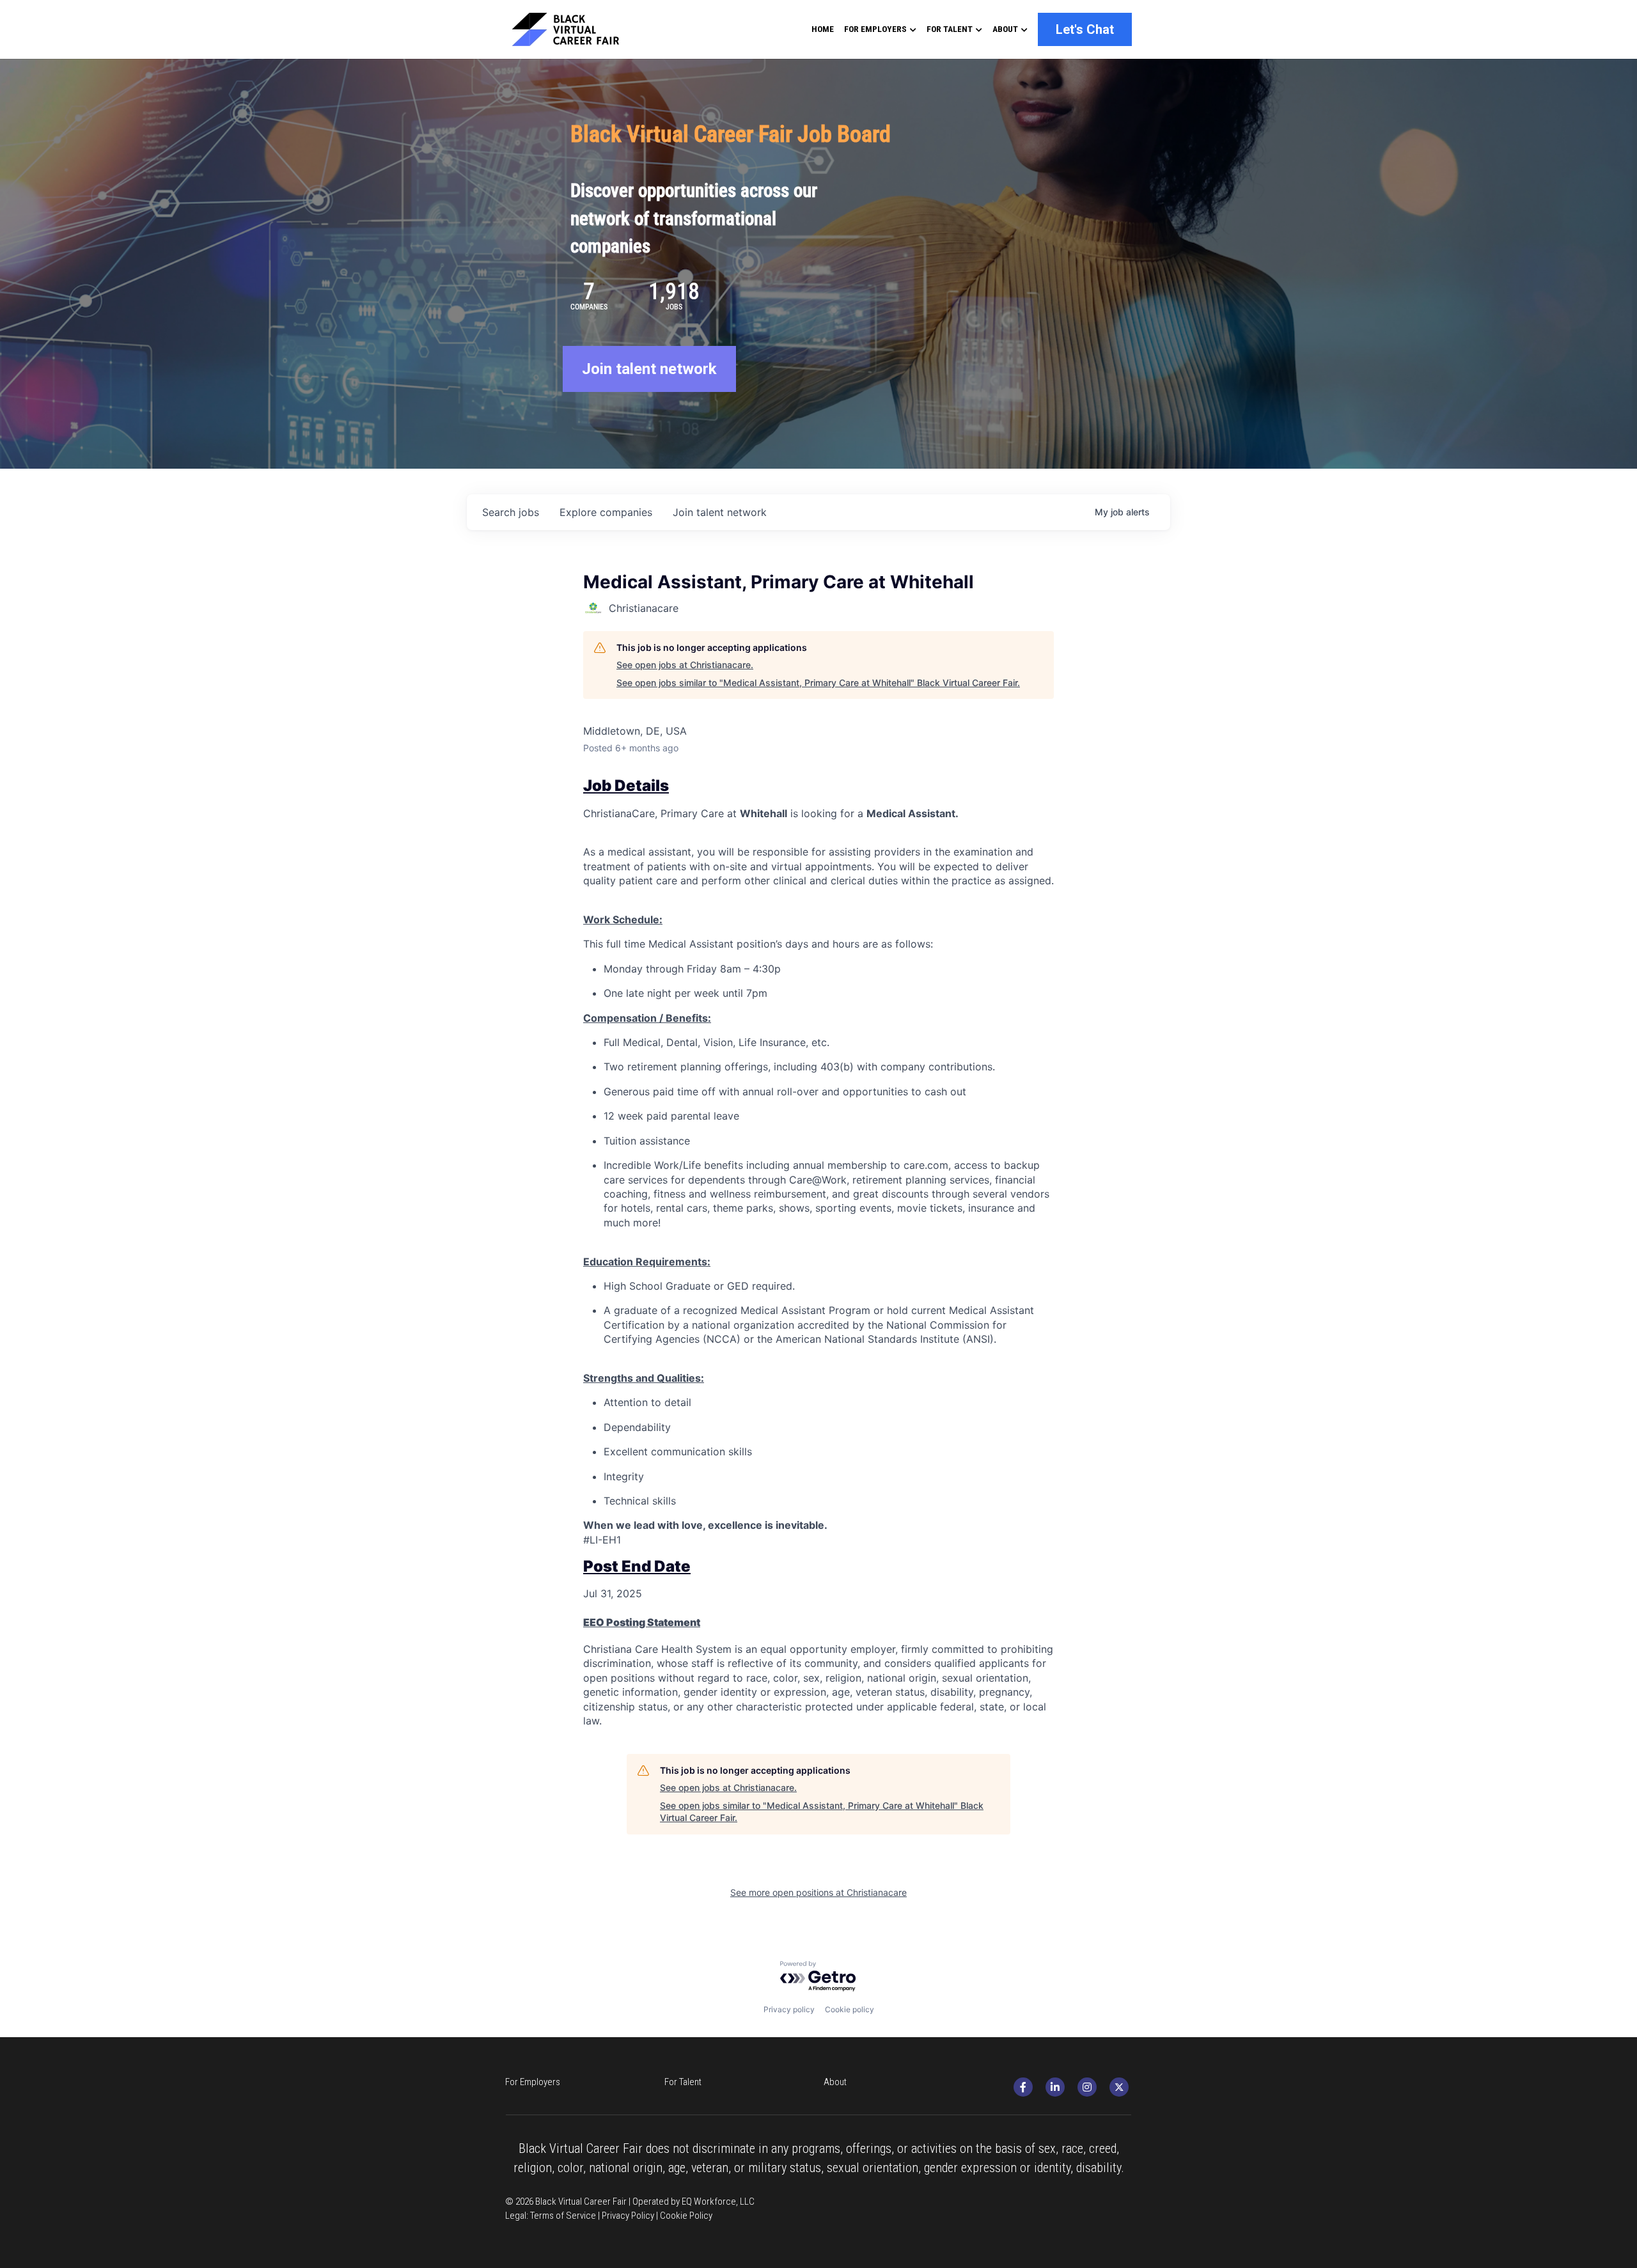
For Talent (683, 2082)
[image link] (577, 28)
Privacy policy (789, 2009)
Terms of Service (563, 2216)
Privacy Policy (628, 2216)
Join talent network (649, 369)
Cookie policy (850, 2009)
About (835, 2082)
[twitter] (1119, 2087)
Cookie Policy (686, 2216)
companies (606, 512)
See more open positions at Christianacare (818, 1892)
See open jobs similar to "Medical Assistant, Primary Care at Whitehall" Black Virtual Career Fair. (818, 683)
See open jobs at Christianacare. (685, 665)
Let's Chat (1085, 29)
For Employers (533, 2082)
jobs (511, 512)
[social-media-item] (1023, 2087)
